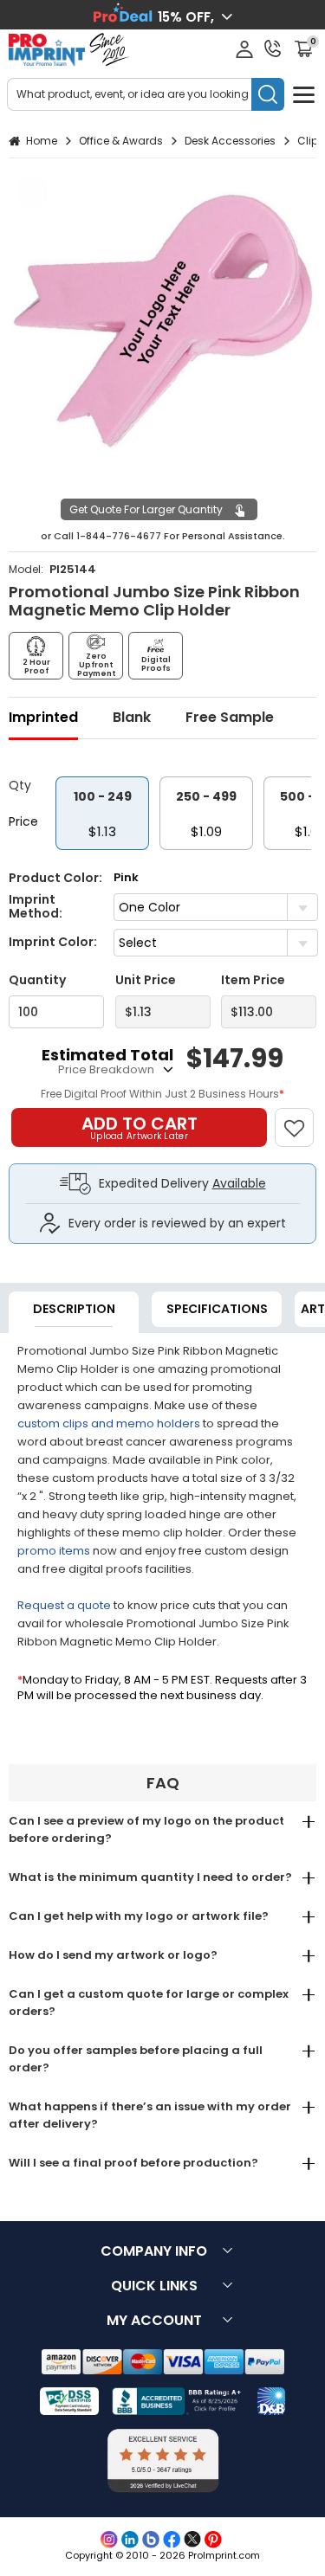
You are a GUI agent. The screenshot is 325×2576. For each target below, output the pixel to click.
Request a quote (64, 1605)
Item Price (253, 980)
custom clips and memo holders (109, 1423)
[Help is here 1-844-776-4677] (273, 48)
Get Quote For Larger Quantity (146, 509)
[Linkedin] (130, 2540)
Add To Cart (140, 1127)
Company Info (154, 2251)
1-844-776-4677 (119, 536)
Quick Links (154, 2286)
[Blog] (151, 2540)
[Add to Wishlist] (302, 1119)
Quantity (37, 980)
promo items (54, 1551)
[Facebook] (172, 2540)
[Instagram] (109, 2540)
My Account (154, 2320)
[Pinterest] (213, 2540)
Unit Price (146, 980)
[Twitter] (192, 2540)
